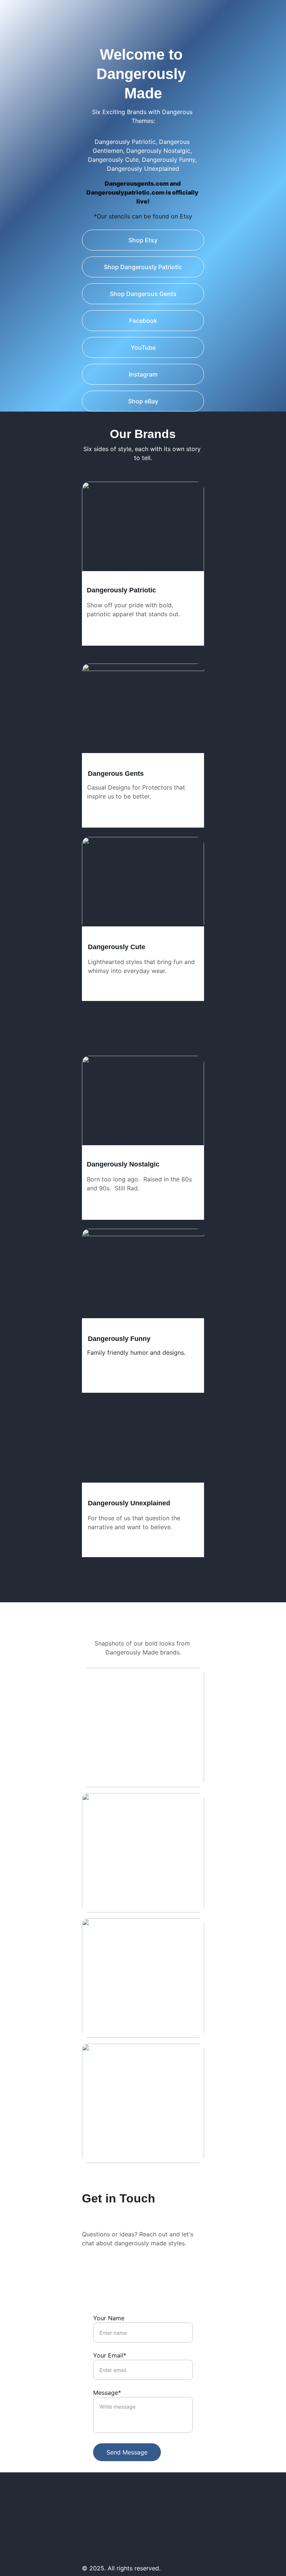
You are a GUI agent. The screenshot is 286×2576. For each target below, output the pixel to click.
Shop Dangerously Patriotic (143, 267)
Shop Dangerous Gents (143, 294)
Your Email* (110, 2355)
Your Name (109, 2318)
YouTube (143, 347)
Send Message (127, 2452)
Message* (107, 2393)
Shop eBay (143, 401)
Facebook (143, 321)
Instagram (143, 374)
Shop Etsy (143, 240)
